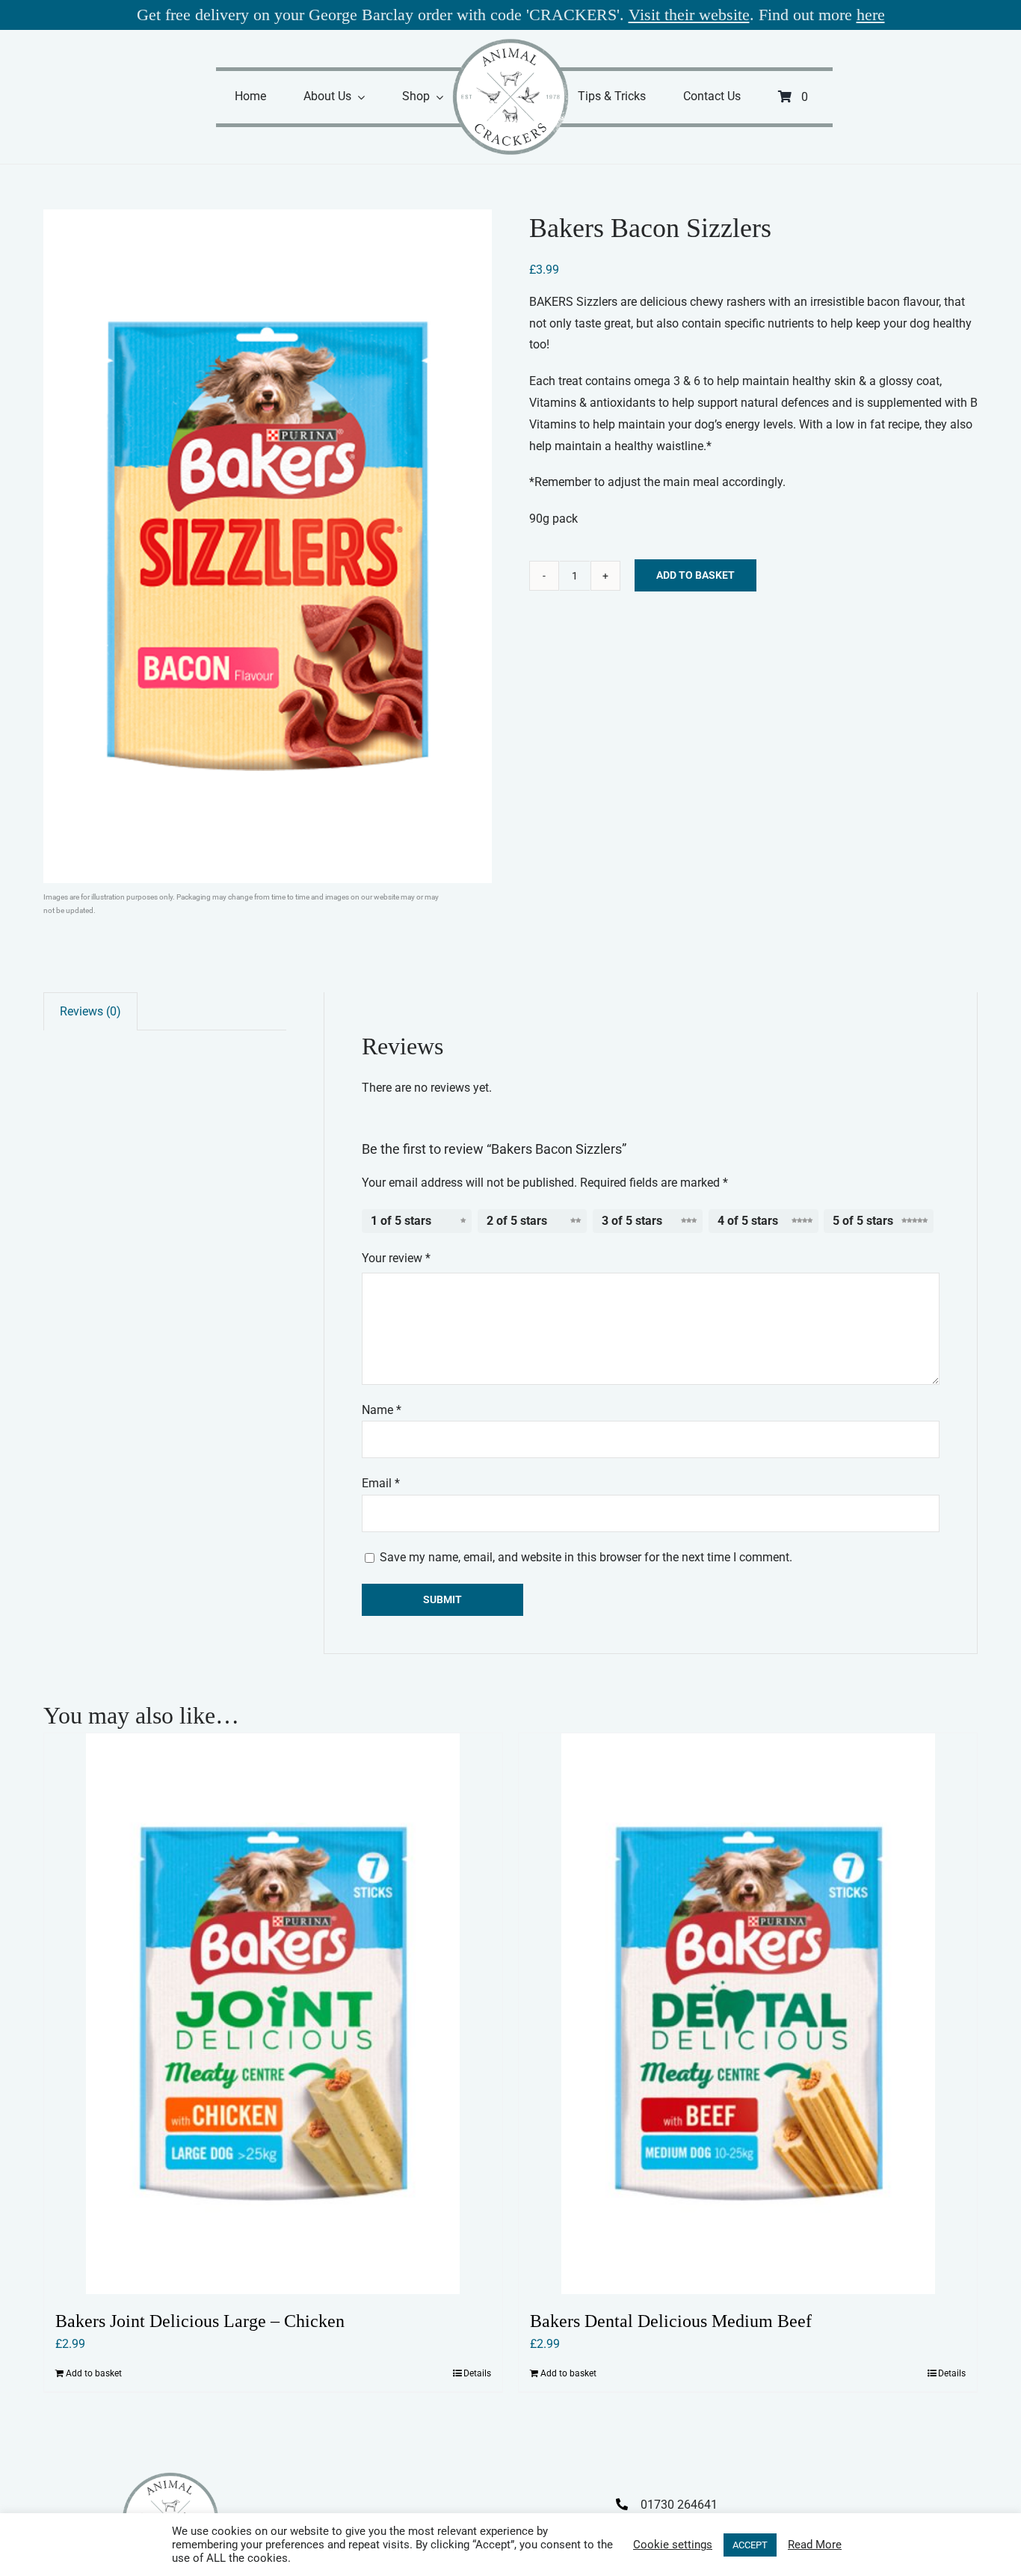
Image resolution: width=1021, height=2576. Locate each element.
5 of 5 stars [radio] (863, 1221)
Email (381, 1483)
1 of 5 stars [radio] (401, 1221)
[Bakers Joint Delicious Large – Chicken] (273, 2014)
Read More (815, 2545)
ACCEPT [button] (750, 2545)
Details (477, 2373)
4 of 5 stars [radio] (748, 1221)
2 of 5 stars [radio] (517, 1221)
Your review (396, 1258)
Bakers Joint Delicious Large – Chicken (200, 2321)
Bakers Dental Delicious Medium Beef (671, 2321)
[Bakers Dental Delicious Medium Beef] (748, 2014)
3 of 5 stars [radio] (632, 1221)
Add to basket (695, 575)
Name (382, 1410)
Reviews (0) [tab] (90, 1011)
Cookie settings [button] (673, 2545)
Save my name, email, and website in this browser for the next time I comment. (586, 1557)
